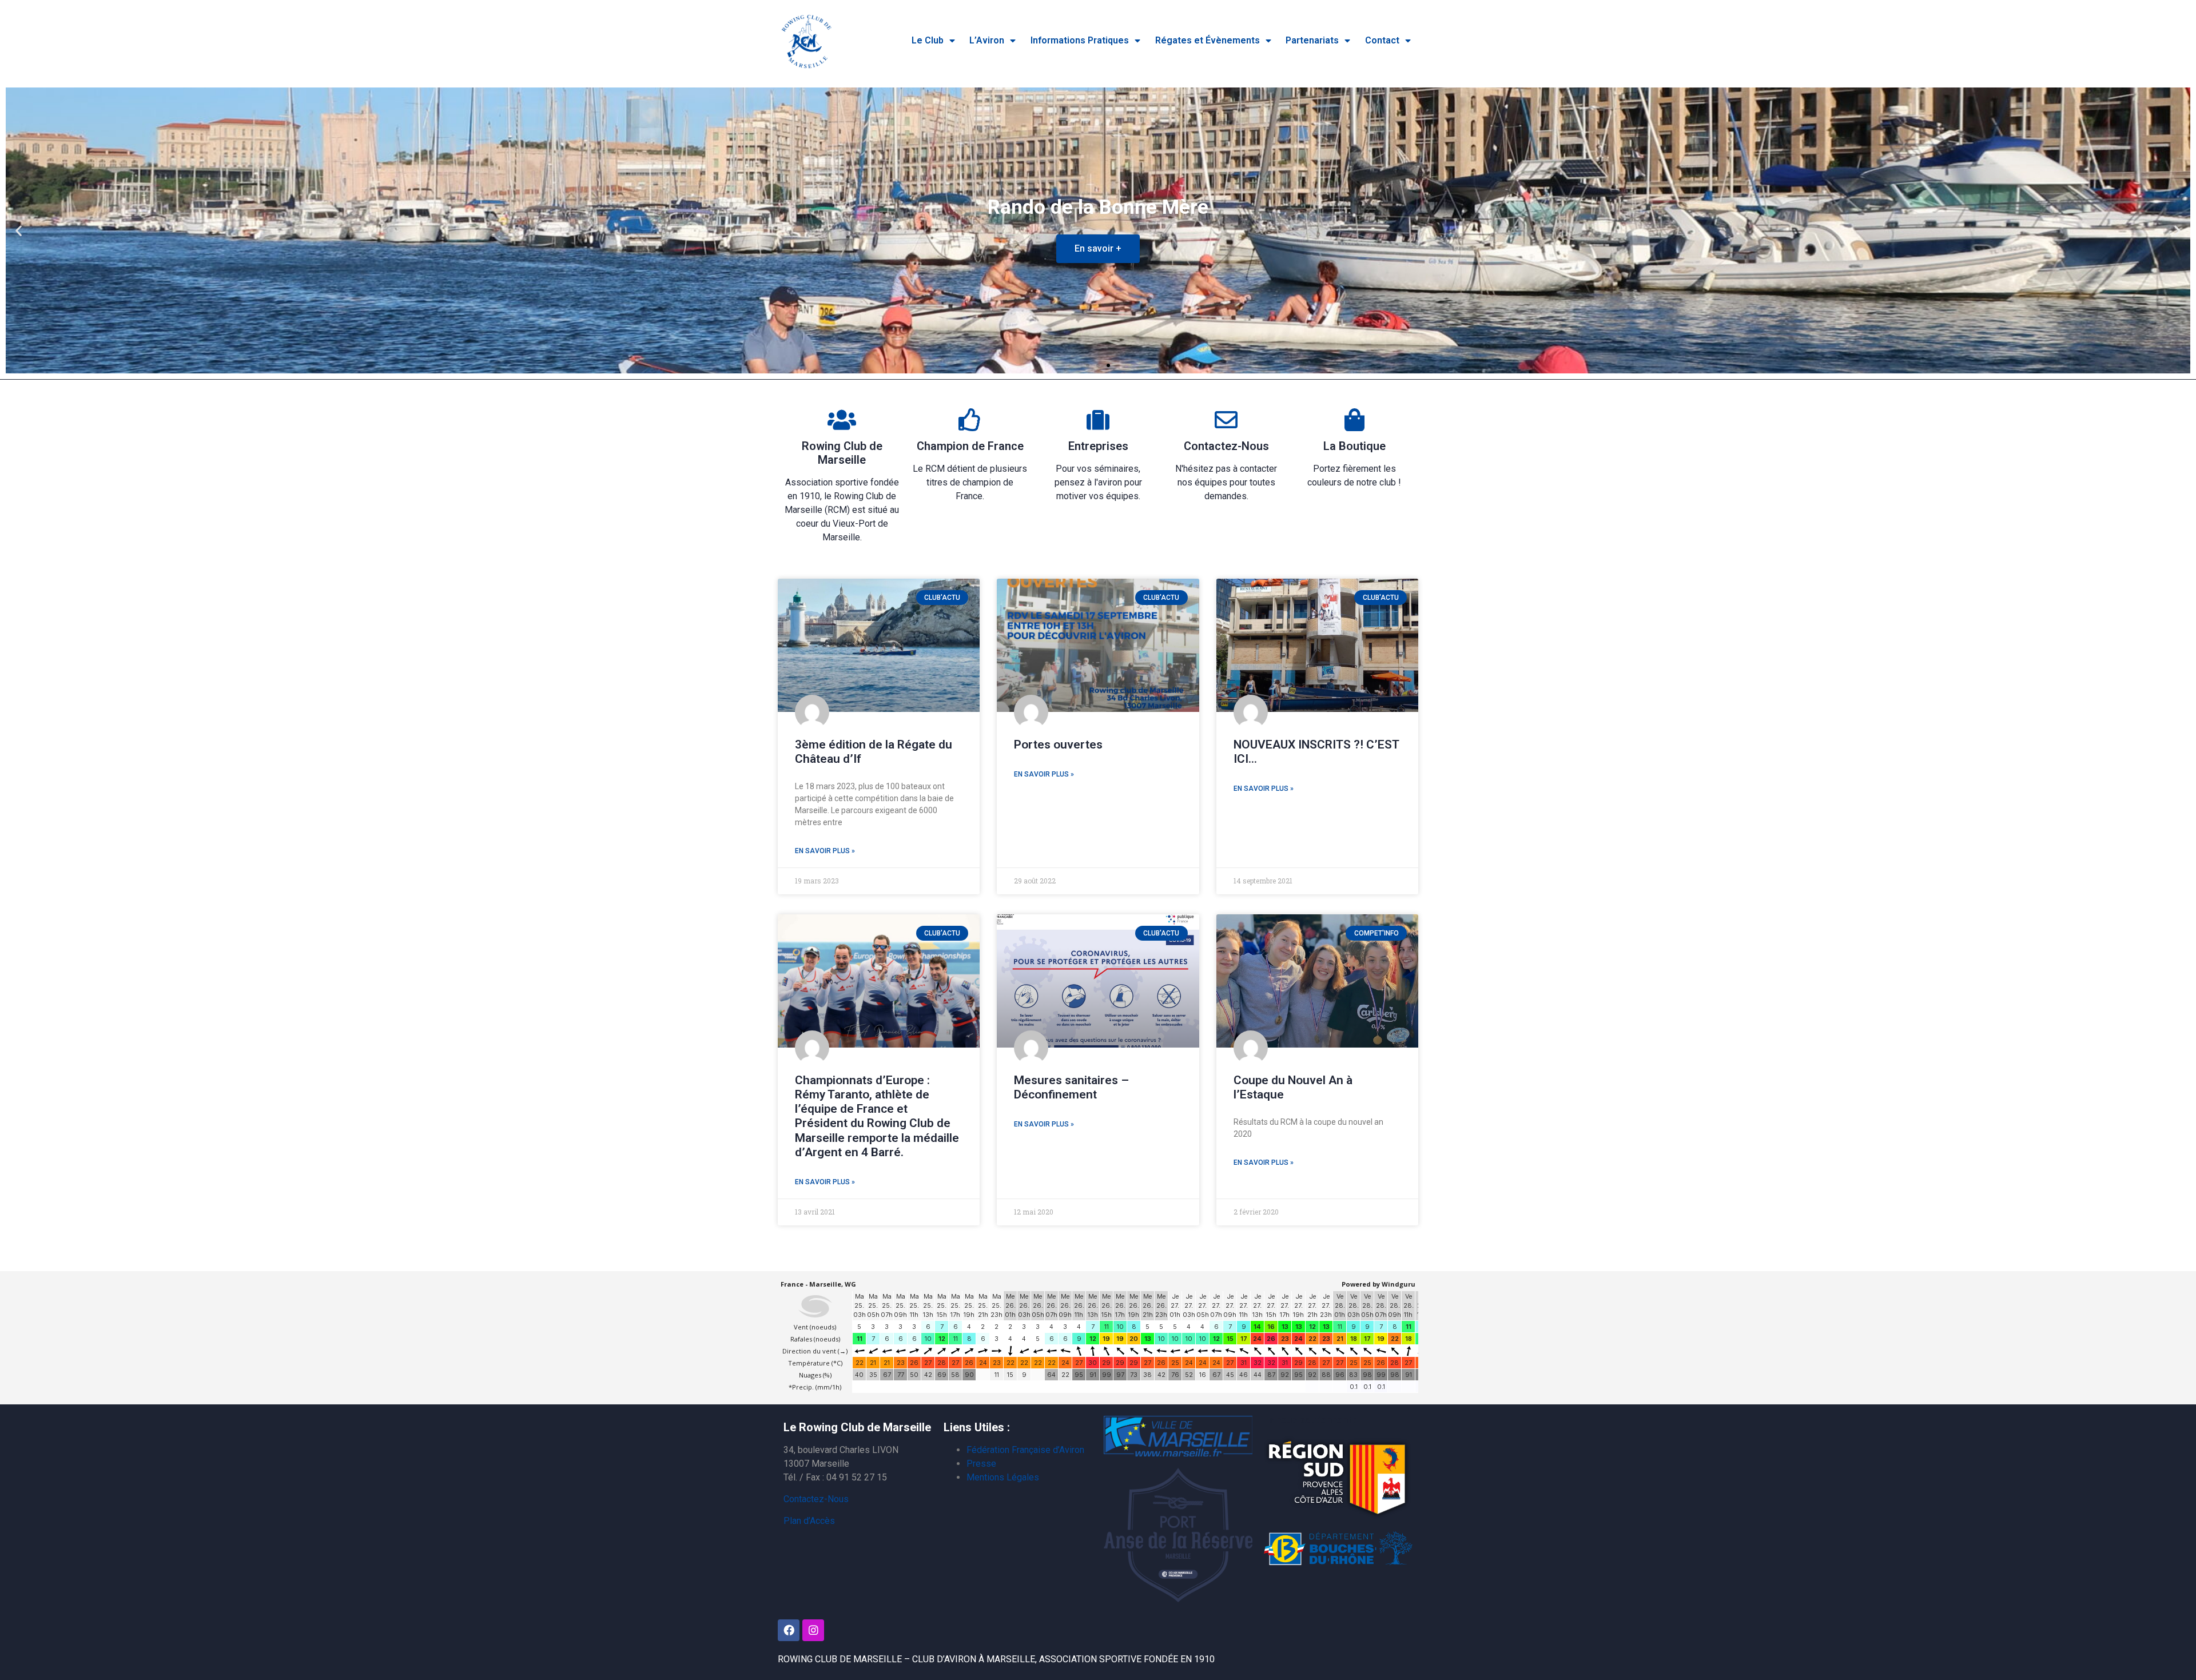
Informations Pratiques (1080, 40)
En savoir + (1098, 248)
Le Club (928, 40)
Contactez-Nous (1226, 446)
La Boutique (1354, 446)
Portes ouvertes (1058, 745)
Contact (1382, 40)
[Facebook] (789, 1630)
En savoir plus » (825, 851)
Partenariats (1312, 40)
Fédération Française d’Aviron (1025, 1450)
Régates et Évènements (1208, 40)
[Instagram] (813, 1630)
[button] (1088, 365)
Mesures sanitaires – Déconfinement (1071, 1087)
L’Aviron (987, 40)
